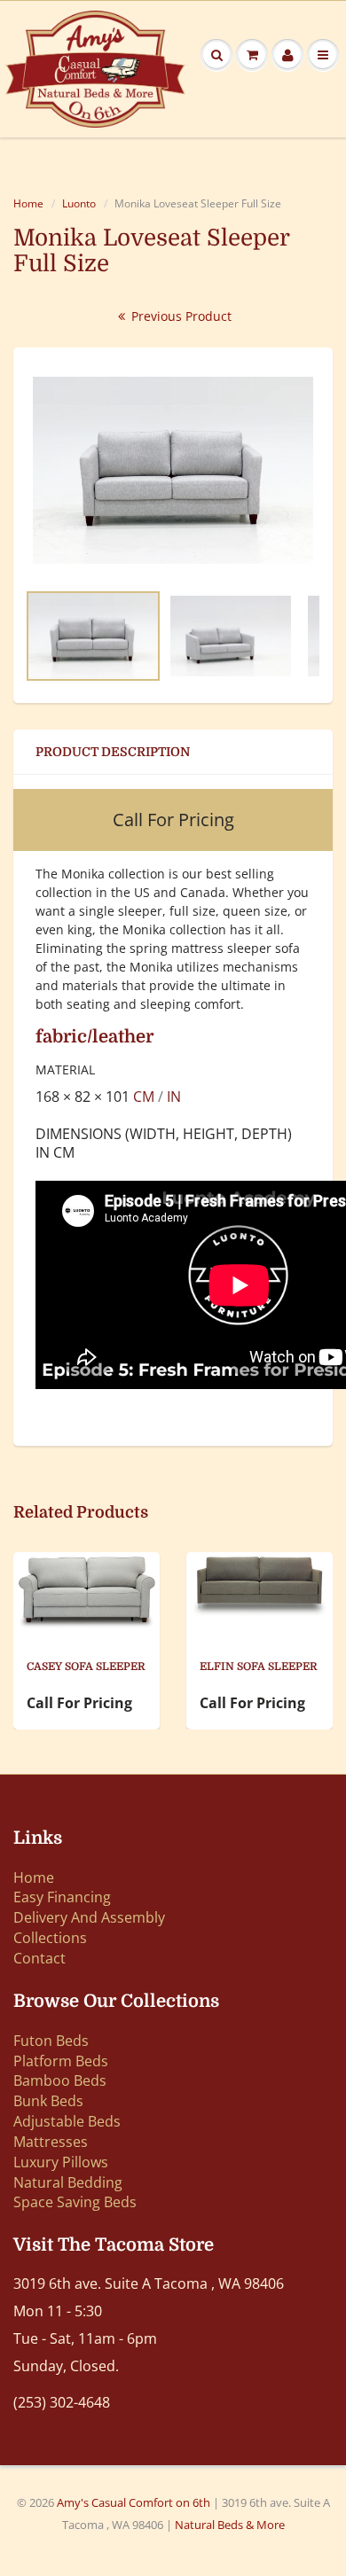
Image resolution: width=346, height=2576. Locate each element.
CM (144, 1097)
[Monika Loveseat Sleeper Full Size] (173, 470)
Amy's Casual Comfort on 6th (135, 2502)
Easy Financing (62, 1897)
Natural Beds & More (230, 2525)
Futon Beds (51, 2041)
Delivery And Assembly (89, 1917)
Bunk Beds (48, 2101)
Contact (39, 1958)
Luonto (79, 203)
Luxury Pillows (61, 2162)
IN (174, 1097)
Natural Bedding (68, 2182)
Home (28, 203)
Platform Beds (61, 2061)
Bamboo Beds (60, 2080)
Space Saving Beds (75, 2202)
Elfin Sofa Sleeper (259, 1667)
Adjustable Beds (67, 2121)
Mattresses (51, 2142)
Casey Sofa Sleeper (86, 1667)
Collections (50, 1938)
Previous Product (180, 316)
